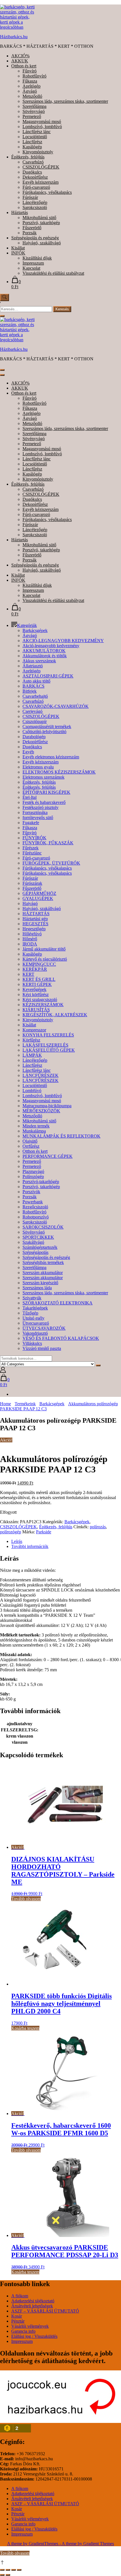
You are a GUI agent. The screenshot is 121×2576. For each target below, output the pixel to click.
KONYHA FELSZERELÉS (48, 1035)
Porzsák (30, 233)
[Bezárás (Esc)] (19, 2570)
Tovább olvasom (26, 1899)
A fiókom (20, 2296)
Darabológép (34, 737)
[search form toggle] (5, 297)
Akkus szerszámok (39, 661)
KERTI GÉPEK (37, 984)
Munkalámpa (34, 1131)
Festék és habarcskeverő (44, 802)
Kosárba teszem (25, 2028)
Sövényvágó (34, 111)
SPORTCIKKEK (38, 1237)
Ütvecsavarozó (36, 1323)
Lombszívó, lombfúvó (42, 127)
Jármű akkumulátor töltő (44, 949)
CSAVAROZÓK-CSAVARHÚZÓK (56, 706)
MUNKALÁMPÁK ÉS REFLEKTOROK (61, 1136)
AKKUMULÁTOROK (44, 651)
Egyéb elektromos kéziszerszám (51, 757)
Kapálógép (32, 147)
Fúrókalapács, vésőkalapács (47, 192)
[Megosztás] (14, 2570)
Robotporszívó (36, 1217)
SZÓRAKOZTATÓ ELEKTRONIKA (58, 1303)
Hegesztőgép (34, 929)
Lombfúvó (32, 1091)
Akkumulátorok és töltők (45, 656)
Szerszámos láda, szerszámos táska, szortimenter (65, 101)
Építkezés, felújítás (28, 157)
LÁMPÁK (32, 1055)
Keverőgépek (34, 989)
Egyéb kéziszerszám (41, 182)
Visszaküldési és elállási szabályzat (53, 273)
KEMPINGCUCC (39, 964)
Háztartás (20, 212)
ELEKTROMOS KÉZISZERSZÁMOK (59, 772)
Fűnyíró (30, 71)
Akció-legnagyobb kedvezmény (51, 646)
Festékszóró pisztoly (41, 807)
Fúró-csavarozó (36, 187)
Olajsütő (30, 1141)
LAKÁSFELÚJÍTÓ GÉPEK (49, 1050)
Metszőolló (32, 96)
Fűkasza (30, 81)
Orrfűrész (31, 1146)
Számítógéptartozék (40, 1247)
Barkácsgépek (35, 630)
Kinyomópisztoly (38, 152)
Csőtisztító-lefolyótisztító (44, 732)
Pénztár (18, 2321)
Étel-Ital (30, 797)
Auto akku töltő (36, 681)
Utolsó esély (33, 1318)
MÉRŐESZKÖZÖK (41, 1111)
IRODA (30, 944)
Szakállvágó (33, 1242)
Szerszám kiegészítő (40, 1283)
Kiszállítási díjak (37, 258)
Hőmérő (30, 939)
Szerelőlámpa (34, 106)
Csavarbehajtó (35, 696)
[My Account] (3, 1371)
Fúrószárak (32, 883)
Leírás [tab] (17, 1541)
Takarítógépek (35, 1308)
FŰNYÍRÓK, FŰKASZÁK (48, 843)
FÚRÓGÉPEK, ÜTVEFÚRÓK (51, 863)
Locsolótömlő (35, 137)
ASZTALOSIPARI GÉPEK (48, 676)
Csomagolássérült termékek (47, 727)
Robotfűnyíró (34, 76)
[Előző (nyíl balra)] (2, 2575)
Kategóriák (27, 625)
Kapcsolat (31, 268)
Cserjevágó (33, 711)
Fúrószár (30, 197)
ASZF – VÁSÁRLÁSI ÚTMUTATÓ (45, 2311)
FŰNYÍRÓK (34, 838)
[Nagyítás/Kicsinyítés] (2, 2570)
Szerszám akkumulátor (43, 1273)
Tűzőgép (30, 1313)
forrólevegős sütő (38, 818)
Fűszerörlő (32, 228)
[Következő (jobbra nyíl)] (8, 2575)
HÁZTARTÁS (36, 914)
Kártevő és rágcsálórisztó (45, 959)
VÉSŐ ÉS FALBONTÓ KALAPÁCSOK (61, 1338)
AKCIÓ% (20, 56)
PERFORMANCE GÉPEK (48, 1156)
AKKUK (20, 61)
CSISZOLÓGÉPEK (41, 167)
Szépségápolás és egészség (35, 238)
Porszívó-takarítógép (41, 1182)
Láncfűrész (32, 142)
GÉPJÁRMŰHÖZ (39, 893)
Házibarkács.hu (14, 37)
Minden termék (36, 1126)
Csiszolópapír (35, 721)
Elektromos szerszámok (43, 777)
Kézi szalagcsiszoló (40, 1000)
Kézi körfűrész (36, 994)
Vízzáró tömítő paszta (42, 1348)
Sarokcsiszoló (35, 207)
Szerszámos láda (37, 1288)
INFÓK (18, 253)
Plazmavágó (33, 1171)
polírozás (98, 1527)
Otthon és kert (24, 66)
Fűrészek (31, 848)
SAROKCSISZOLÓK (43, 1227)
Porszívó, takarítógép (41, 223)
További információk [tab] (30, 1546)
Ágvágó (30, 91)
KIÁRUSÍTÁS (36, 1010)
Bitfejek (30, 691)
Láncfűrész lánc (37, 132)
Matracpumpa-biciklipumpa (47, 1106)
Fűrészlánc (32, 853)
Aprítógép (32, 86)
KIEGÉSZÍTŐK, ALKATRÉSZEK (55, 1015)
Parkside (44, 1532)
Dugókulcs (32, 172)
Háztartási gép (35, 919)
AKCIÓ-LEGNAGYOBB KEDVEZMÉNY (63, 641)
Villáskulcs (32, 1343)
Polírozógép (33, 1176)
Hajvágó (30, 903)
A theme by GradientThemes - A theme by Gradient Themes (60, 2544)
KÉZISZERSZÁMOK (43, 1005)
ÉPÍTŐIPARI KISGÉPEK (46, 792)
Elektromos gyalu (38, 767)
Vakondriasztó (35, 1333)
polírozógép (11, 1532)
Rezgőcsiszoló (35, 1207)
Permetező (32, 116)
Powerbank (33, 1202)
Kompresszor (34, 1030)
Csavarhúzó (33, 162)
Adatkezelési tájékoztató (33, 2301)
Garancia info (23, 2331)
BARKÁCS (33, 686)
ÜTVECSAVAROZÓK (44, 1328)
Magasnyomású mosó (42, 121)
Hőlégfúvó (32, 934)
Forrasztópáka (35, 812)
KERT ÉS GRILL (39, 979)
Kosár (17, 2316)
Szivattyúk (32, 1298)
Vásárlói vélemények (30, 2326)
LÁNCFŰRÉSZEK (41, 1075)
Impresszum (33, 263)
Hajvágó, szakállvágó (42, 243)
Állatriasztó (33, 666)
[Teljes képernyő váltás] (8, 2570)
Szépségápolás (35, 1252)
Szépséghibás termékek (43, 1262)
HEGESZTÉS (35, 924)
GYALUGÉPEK (38, 898)
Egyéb (28, 752)
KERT (28, 974)
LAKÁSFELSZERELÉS (45, 1045)
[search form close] (2, 316)
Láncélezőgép (35, 202)
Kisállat (18, 248)
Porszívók (31, 1192)
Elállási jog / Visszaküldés (34, 2336)
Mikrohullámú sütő (39, 218)
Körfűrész (31, 1040)
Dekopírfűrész (35, 177)
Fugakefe (31, 823)
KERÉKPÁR (35, 969)
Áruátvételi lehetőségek (32, 2306)
